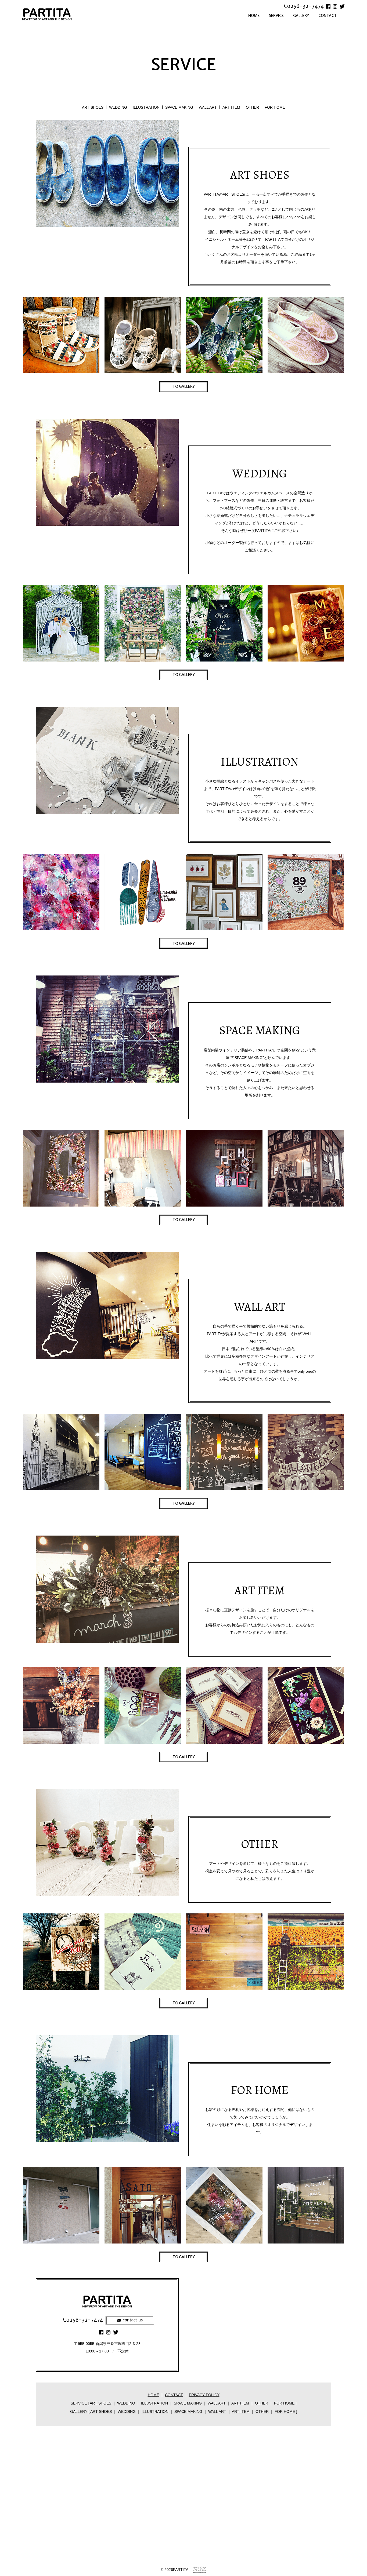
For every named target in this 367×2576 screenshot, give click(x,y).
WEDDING (118, 107)
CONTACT (328, 16)
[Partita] (55, 14)
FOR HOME (275, 107)
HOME (254, 16)
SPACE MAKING (179, 107)
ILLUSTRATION (146, 107)
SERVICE (276, 16)
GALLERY (301, 16)
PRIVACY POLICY (204, 2395)
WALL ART (208, 107)
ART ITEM (231, 107)
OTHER (252, 107)
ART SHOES (93, 107)
